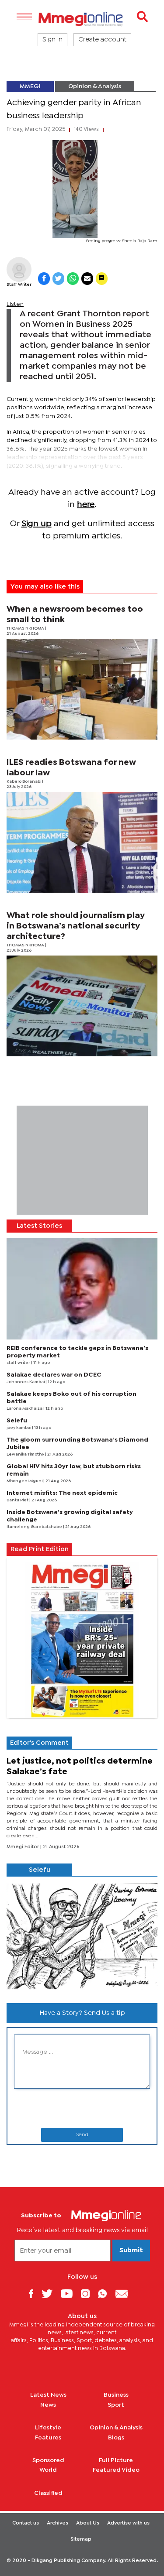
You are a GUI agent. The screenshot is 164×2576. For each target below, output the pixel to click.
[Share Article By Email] (87, 279)
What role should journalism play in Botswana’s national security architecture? (76, 926)
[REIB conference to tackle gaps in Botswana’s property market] (82, 1289)
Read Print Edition (40, 1549)
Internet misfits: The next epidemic (62, 1493)
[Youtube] (70, 2293)
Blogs (116, 2438)
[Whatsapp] (106, 2293)
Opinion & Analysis (95, 86)
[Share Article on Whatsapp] (73, 279)
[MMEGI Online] (82, 19)
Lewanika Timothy (26, 1454)
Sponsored (48, 2460)
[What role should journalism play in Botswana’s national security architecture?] (82, 1006)
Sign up (37, 524)
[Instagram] (89, 2293)
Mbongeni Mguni (25, 1481)
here (86, 505)
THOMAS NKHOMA (26, 629)
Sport (116, 2405)
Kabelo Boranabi (24, 782)
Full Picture (116, 2460)
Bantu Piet (18, 1500)
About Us (88, 2523)
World (48, 2470)
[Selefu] (82, 1937)
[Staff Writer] (19, 269)
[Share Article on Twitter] (58, 279)
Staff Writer (19, 285)
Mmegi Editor (23, 1847)
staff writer (19, 1363)
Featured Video (116, 2470)
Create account (102, 40)
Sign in (52, 40)
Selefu (17, 1421)
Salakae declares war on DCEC (54, 1375)
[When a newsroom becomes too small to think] (82, 689)
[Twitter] (50, 2293)
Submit (131, 2251)
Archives (58, 2523)
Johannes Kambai (26, 1382)
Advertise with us (128, 2523)
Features (48, 2438)
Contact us (26, 2523)
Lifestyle (48, 2428)
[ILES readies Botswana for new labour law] (82, 842)
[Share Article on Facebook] (44, 279)
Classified (48, 2493)
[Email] (125, 2293)
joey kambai (19, 1428)
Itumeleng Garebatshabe (35, 1527)
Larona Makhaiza (25, 1409)
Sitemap (81, 2539)
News (48, 2405)
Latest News (48, 2395)
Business (116, 2395)
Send (82, 2135)
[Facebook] (35, 2293)
